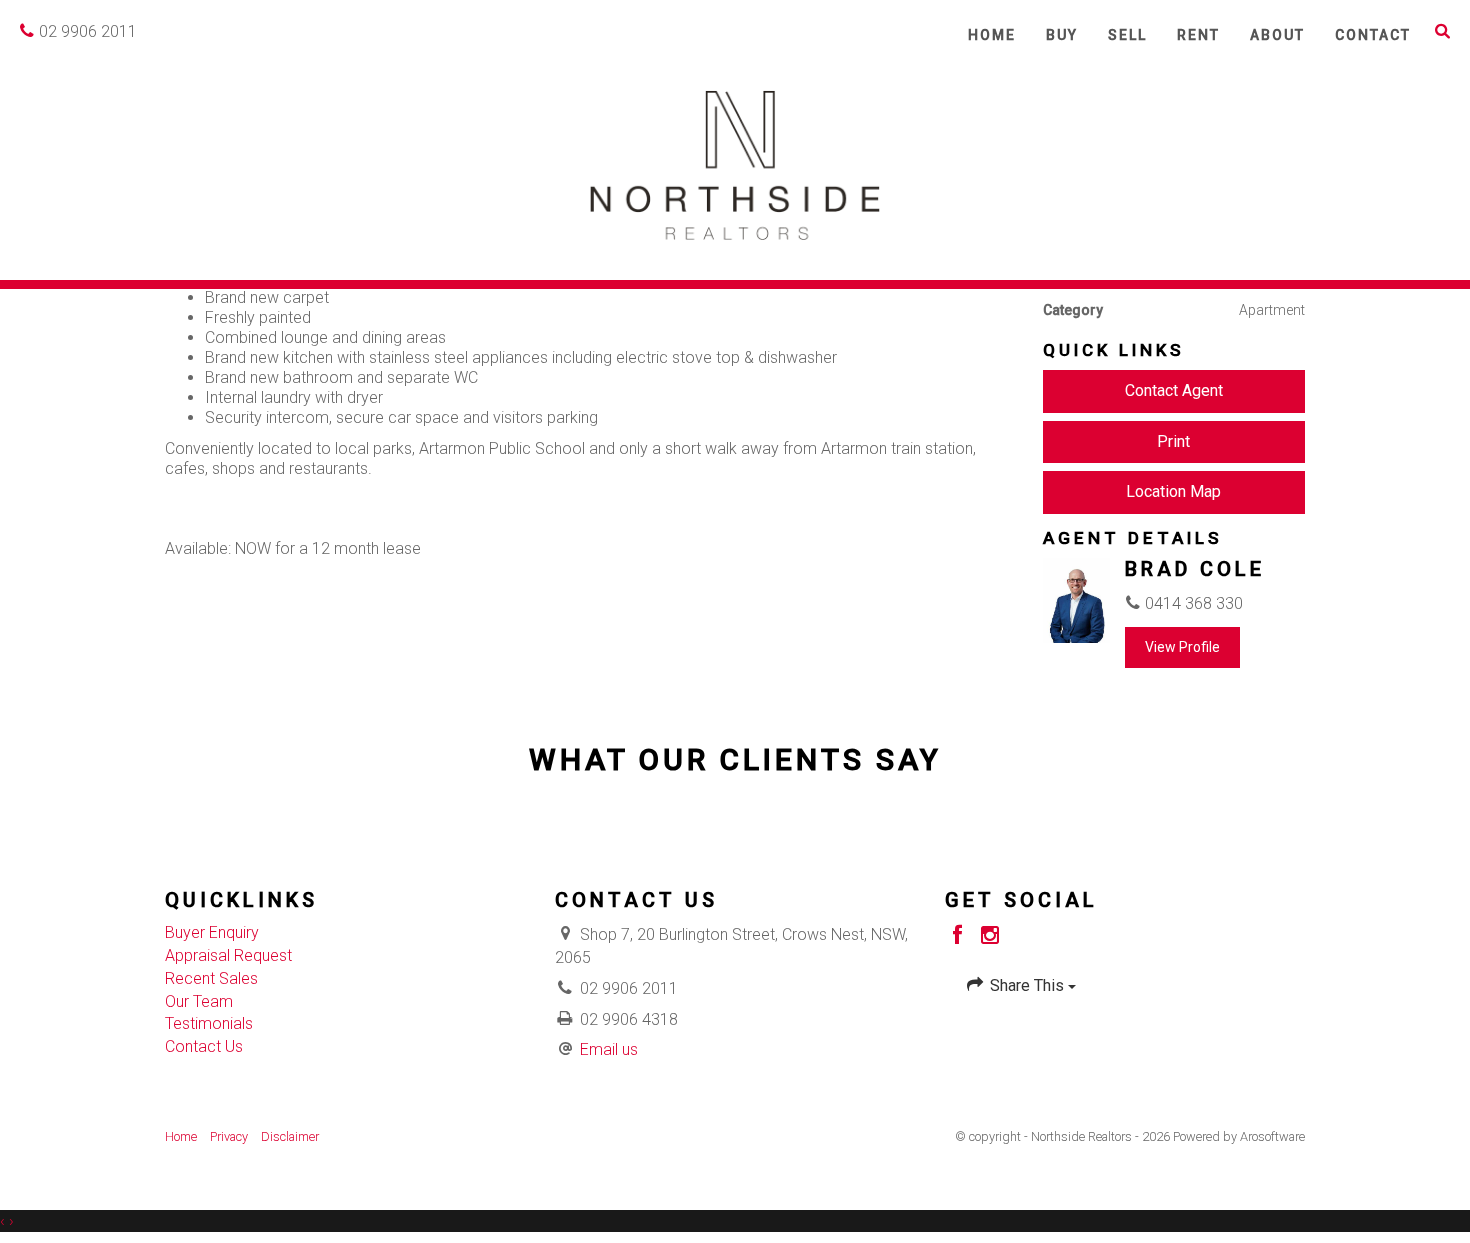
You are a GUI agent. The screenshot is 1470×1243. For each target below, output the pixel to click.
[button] (1443, 31)
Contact (1373, 35)
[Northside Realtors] (735, 163)
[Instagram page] (990, 937)
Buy (1062, 35)
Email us (609, 1049)
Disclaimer (290, 1136)
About (1277, 35)
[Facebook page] (961, 937)
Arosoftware (1272, 1136)
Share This (1027, 985)
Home (992, 35)
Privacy (229, 1136)
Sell (1127, 35)
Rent (1198, 35)
